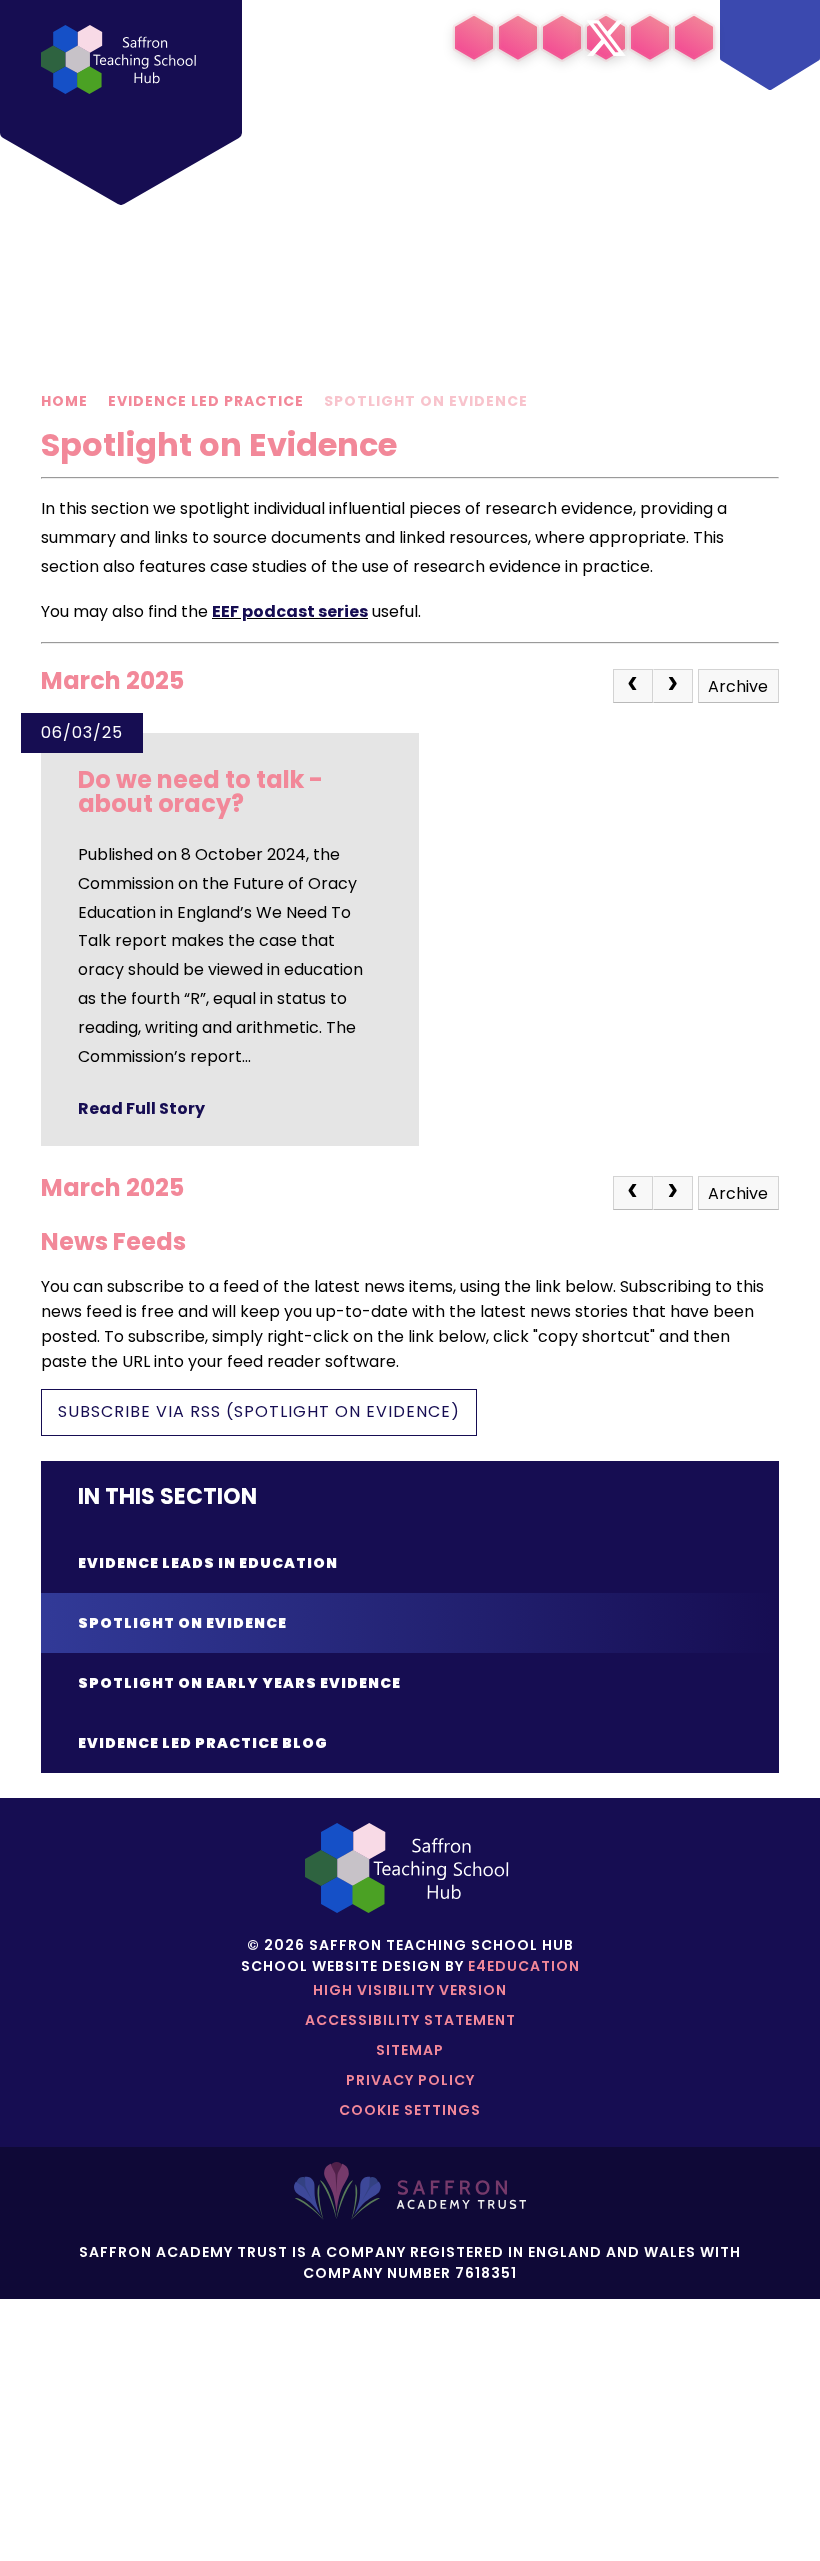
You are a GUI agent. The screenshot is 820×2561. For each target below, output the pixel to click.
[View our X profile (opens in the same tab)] (606, 38)
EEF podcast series (290, 611)
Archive (738, 686)
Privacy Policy (410, 2080)
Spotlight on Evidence (426, 401)
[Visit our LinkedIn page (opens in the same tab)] (474, 38)
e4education (524, 1966)
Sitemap (410, 2050)
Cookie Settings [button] (410, 2110)
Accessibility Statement (410, 2020)
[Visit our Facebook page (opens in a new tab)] (562, 38)
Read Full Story (141, 1108)
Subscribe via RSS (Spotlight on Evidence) (259, 1411)
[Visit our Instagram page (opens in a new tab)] (518, 38)
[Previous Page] (633, 686)
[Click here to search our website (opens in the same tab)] (694, 38)
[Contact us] (650, 38)
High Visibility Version (410, 1990)
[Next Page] (673, 686)
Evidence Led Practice (206, 401)
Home (64, 401)
